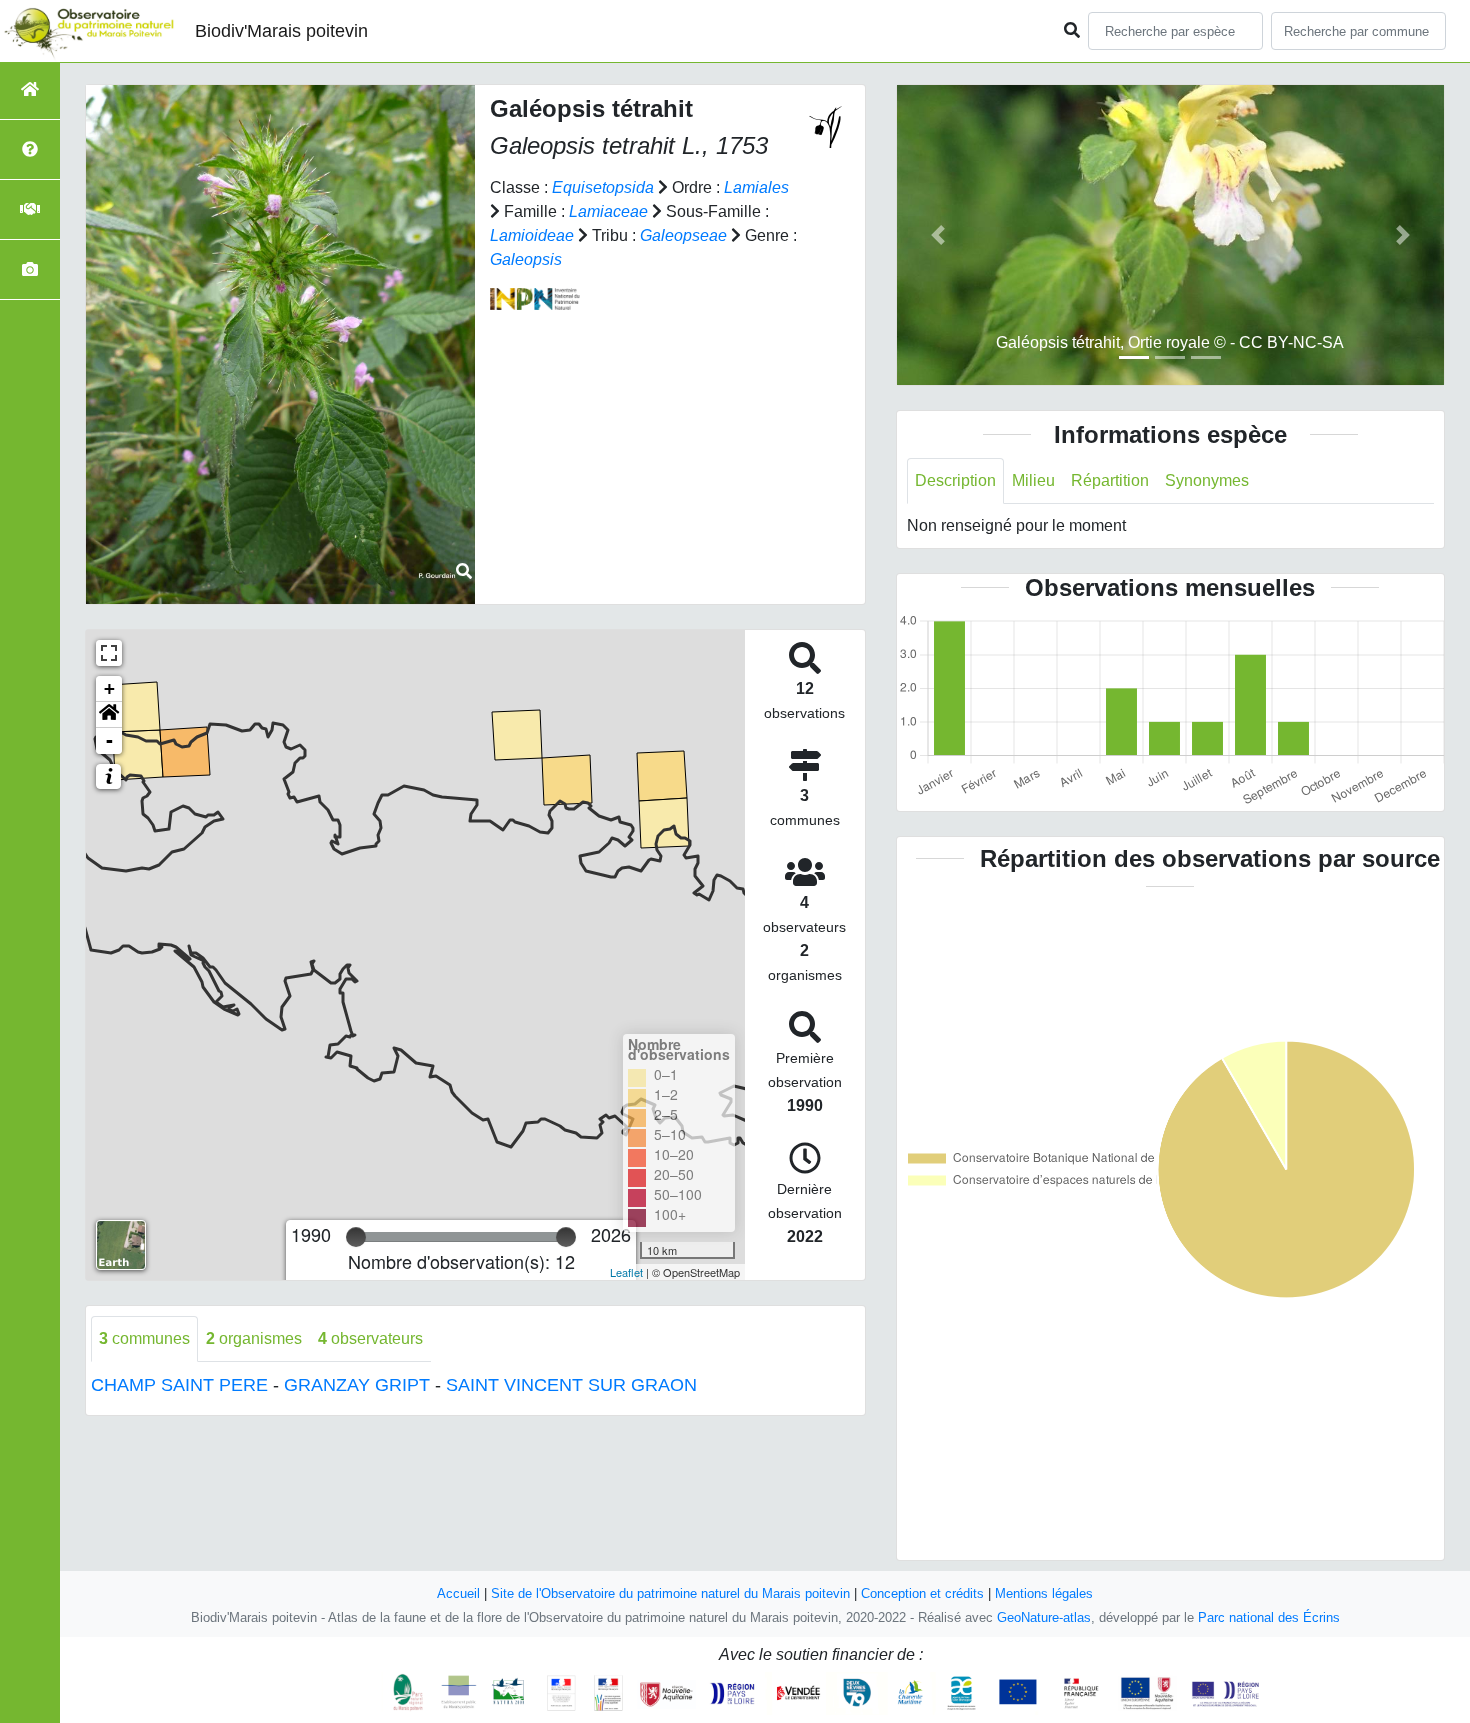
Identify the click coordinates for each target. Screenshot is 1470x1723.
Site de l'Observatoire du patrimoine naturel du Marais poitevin (670, 1593)
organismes (254, 1338)
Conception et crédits (922, 1593)
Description (955, 480)
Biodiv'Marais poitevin (281, 31)
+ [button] (109, 688)
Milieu (1033, 480)
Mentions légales (1044, 1593)
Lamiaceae (608, 211)
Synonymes (1207, 480)
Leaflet (626, 1272)
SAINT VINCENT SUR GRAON (571, 1385)
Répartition (1110, 480)
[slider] (356, 1237)
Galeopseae (683, 235)
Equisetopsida (603, 187)
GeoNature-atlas (1044, 1617)
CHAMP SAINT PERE (179, 1385)
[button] (109, 715)
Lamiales (756, 187)
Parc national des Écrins (1269, 1617)
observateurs (370, 1338)
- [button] (109, 740)
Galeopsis (526, 259)
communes (144, 1338)
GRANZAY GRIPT (357, 1385)
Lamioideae (532, 235)
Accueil (458, 1593)
